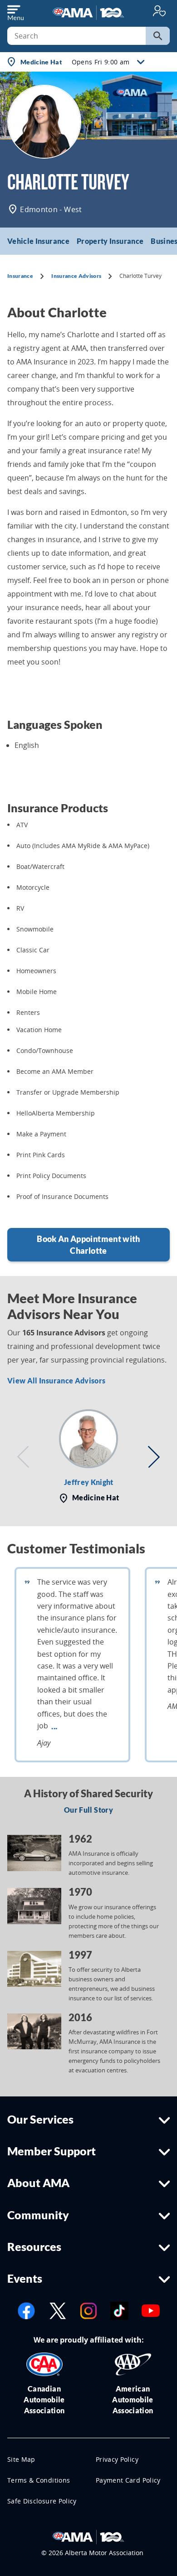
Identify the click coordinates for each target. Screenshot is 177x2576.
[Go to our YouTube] (151, 2310)
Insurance (20, 276)
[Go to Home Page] (88, 2537)
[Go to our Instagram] (88, 2310)
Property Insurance (110, 241)
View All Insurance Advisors (56, 1380)
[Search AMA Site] (158, 36)
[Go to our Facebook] (26, 2310)
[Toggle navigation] (15, 11)
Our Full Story (88, 1810)
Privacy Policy (117, 2459)
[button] (23, 1457)
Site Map (21, 2459)
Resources (34, 2246)
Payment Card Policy (128, 2480)
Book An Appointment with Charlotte (88, 1245)
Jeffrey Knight (89, 1482)
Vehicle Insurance (38, 241)
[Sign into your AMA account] (159, 11)
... (54, 1726)
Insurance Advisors (76, 276)
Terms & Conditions (39, 2480)
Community (38, 2215)
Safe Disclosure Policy (42, 2501)
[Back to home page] (88, 12)
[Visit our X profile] (58, 2310)
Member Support (52, 2151)
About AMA (38, 2183)
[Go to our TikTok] (119, 2310)
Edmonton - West (50, 209)
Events (25, 2278)
